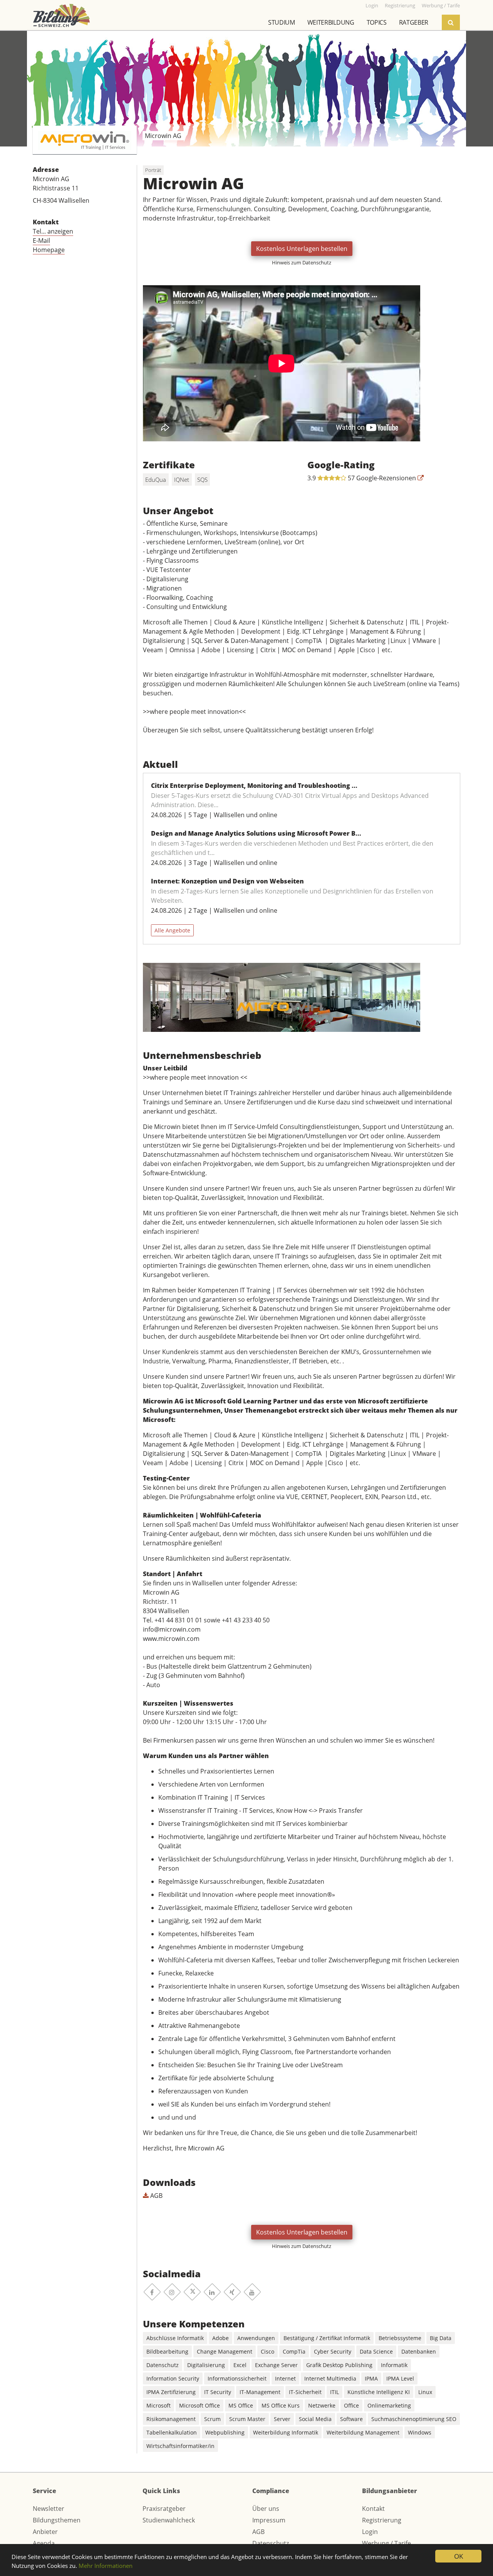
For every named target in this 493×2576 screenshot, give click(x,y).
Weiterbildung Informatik (286, 2432)
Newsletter (49, 2509)
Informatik (394, 2365)
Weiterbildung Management (363, 2432)
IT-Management (260, 2392)
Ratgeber (414, 22)
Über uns (266, 2509)
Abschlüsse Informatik (175, 2338)
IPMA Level (400, 2378)
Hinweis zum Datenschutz (302, 262)
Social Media (315, 2419)
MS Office (241, 2405)
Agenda (44, 2543)
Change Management (225, 2351)
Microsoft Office (200, 2405)
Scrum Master (247, 2419)
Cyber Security (333, 2351)
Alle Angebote (172, 930)
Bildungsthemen (57, 2520)
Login (370, 2532)
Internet (285, 2378)
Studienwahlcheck (169, 2520)
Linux (425, 2392)
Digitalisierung (206, 2365)
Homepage (49, 250)
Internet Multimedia (330, 2378)
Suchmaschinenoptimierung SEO (414, 2419)
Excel (240, 2365)
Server (282, 2419)
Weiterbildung (331, 22)
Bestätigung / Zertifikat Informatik (327, 2338)
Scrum (212, 2419)
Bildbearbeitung (167, 2351)
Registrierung (382, 2520)
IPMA (371, 2378)
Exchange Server (276, 2365)
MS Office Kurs (281, 2405)
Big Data (441, 2338)
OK (459, 2556)
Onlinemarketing (389, 2405)
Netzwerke (322, 2405)
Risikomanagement (171, 2419)
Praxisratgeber (164, 2509)
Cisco (267, 2351)
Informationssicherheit (237, 2378)
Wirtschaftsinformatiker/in (180, 2446)
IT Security (218, 2392)
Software (351, 2419)
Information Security (173, 2378)
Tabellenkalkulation (172, 2432)
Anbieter (45, 2532)
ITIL (335, 2392)
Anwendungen (256, 2338)
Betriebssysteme (400, 2338)
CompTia (294, 2351)
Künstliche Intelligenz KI (379, 2392)
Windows (420, 2432)
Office (351, 2405)
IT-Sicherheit (305, 2392)
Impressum (269, 2520)
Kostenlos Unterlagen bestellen (302, 249)
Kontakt (373, 2509)
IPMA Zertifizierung (171, 2392)
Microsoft (158, 2405)
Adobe (221, 2338)
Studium (282, 22)
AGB (156, 2196)
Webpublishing (225, 2432)
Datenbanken (419, 2351)
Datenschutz (163, 2365)
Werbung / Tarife (387, 2543)
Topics (377, 22)
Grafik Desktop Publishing (339, 2365)
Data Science (376, 2351)
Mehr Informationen (106, 2566)
